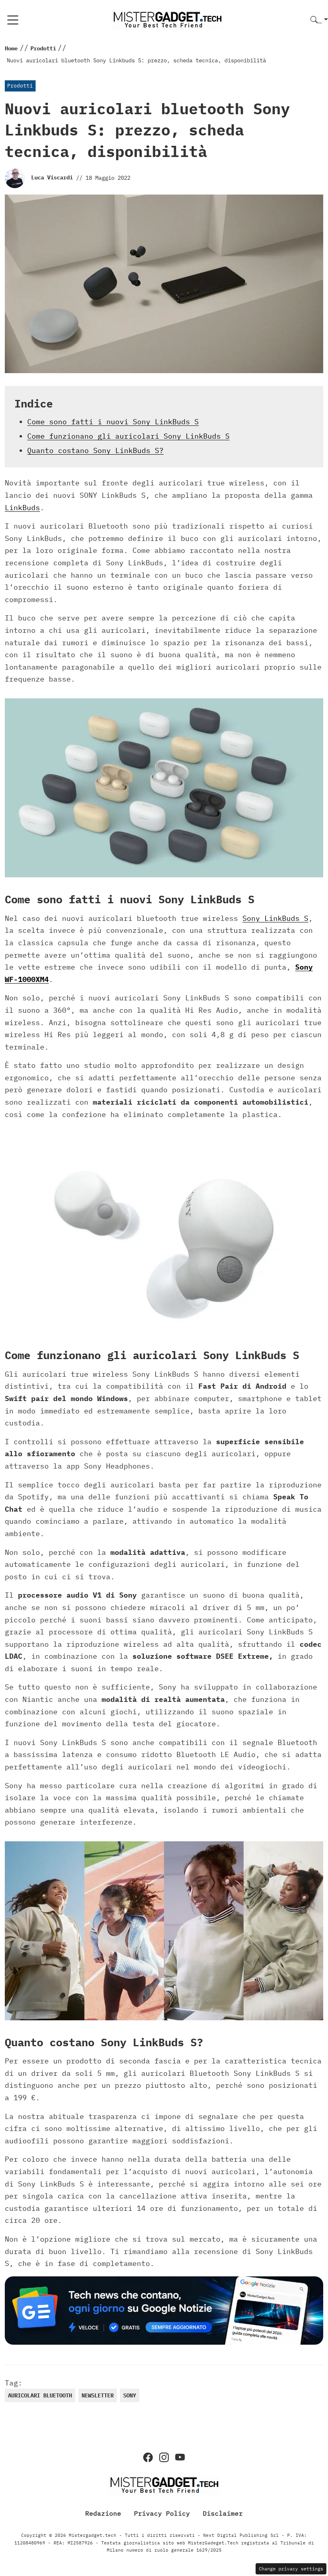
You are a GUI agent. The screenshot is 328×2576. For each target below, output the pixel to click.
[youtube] (180, 2457)
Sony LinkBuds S (275, 918)
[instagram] (164, 2457)
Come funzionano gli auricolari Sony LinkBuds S (128, 436)
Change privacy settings (291, 2569)
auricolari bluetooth (40, 2395)
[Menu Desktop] (13, 20)
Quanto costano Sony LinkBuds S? (95, 450)
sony (130, 2395)
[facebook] (148, 2457)
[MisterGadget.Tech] (167, 19)
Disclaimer (223, 2513)
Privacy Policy (162, 2513)
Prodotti (20, 86)
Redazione (103, 2513)
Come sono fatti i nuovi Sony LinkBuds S (113, 422)
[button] (319, 20)
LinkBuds (22, 508)
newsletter (98, 2395)
